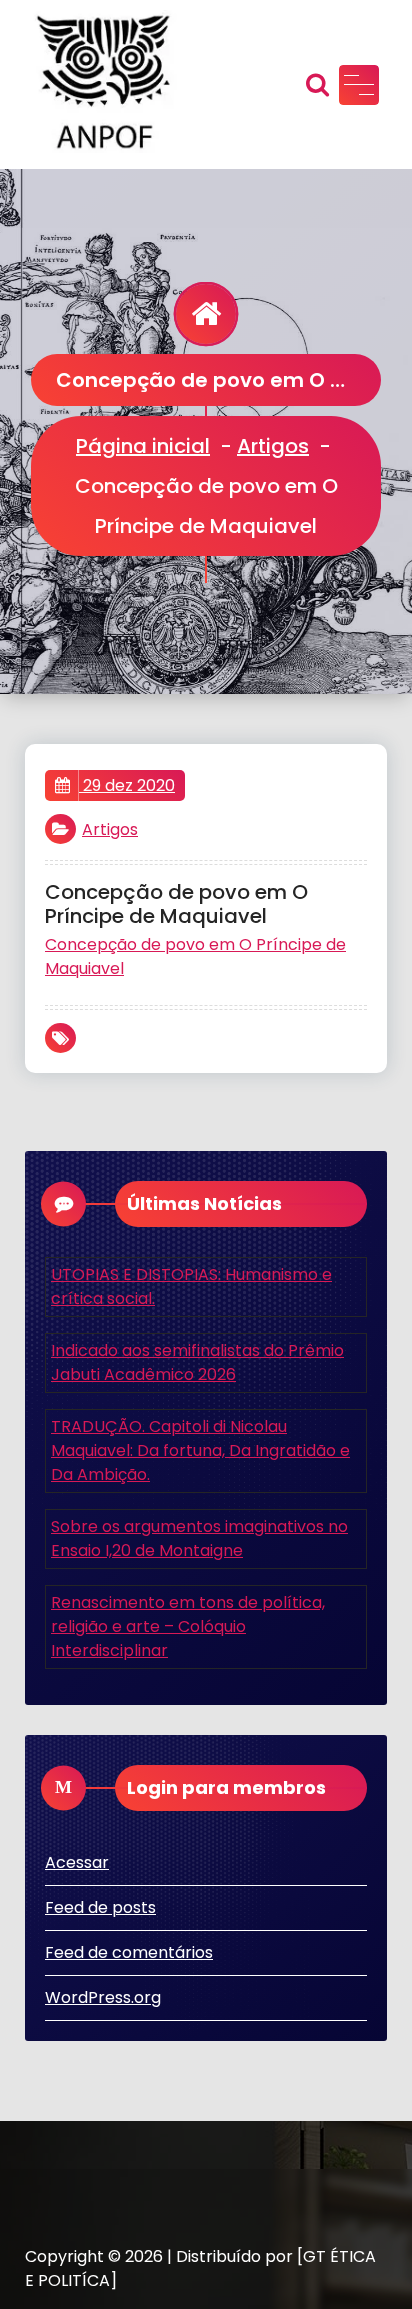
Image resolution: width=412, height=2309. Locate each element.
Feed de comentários (129, 1952)
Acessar (77, 1862)
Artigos (273, 446)
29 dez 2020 (127, 785)
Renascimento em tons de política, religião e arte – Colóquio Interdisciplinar (188, 1626)
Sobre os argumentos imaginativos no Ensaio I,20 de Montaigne (199, 1538)
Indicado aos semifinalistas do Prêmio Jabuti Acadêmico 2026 (197, 1362)
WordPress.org (103, 1997)
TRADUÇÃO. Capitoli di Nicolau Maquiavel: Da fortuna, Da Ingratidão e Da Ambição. (200, 1450)
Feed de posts (100, 1907)
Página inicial (143, 446)
